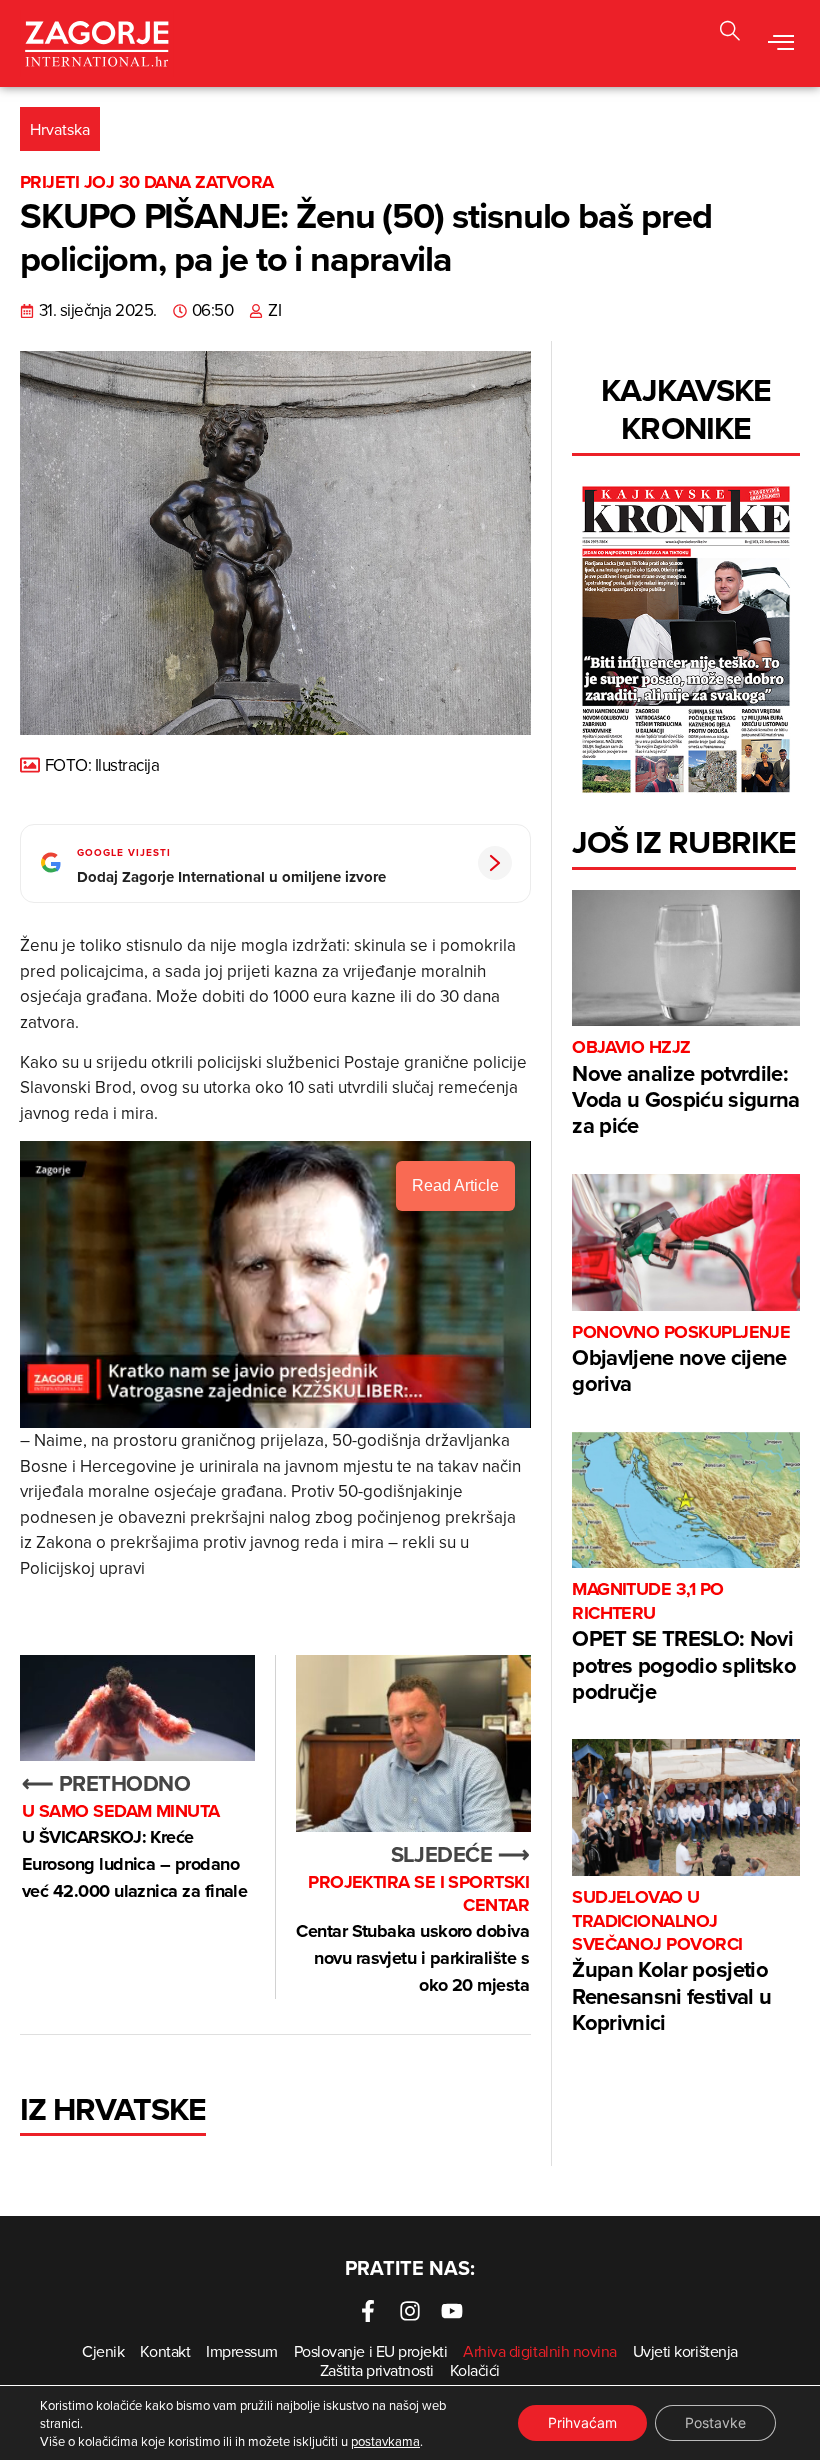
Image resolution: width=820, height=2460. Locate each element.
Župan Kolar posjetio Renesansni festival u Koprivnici (671, 1962)
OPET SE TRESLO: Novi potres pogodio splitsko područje (684, 1642)
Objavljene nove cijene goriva (681, 1360)
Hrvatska (60, 129)
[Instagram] (410, 2311)
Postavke (715, 2422)
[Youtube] (452, 2311)
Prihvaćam (582, 2422)
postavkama (385, 2441)
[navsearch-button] (730, 33)
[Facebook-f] (368, 2311)
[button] (780, 43)
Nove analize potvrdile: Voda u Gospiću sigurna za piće (685, 1088)
